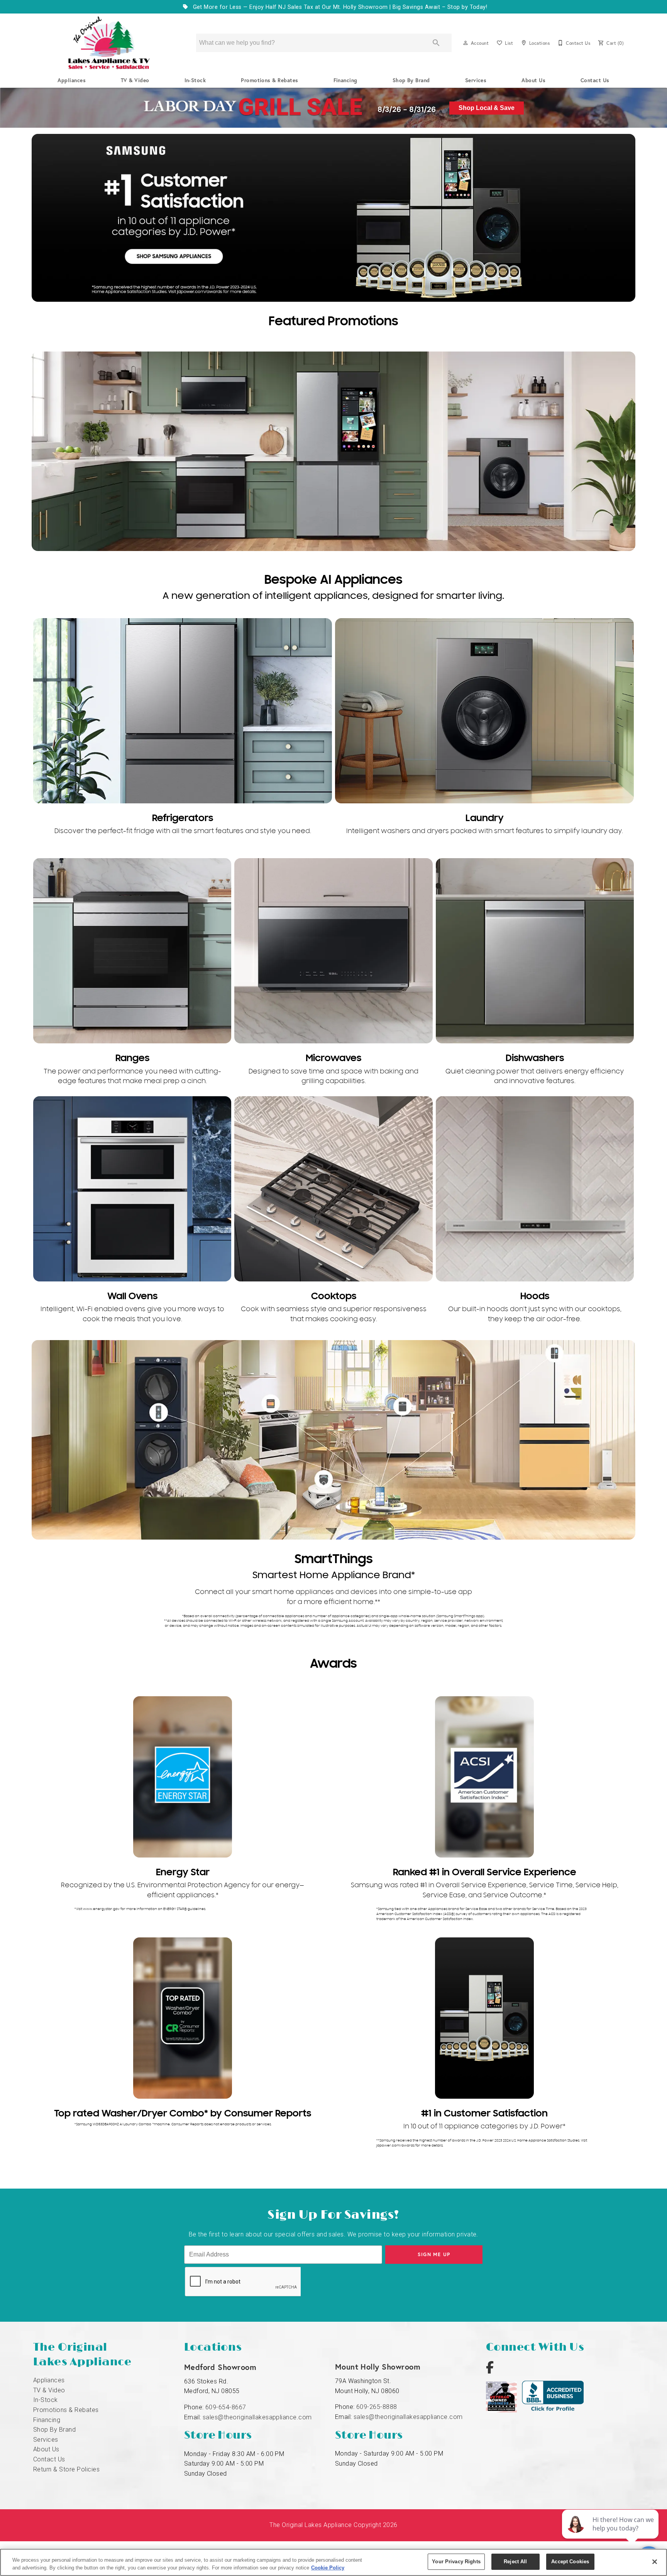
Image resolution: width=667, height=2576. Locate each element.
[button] (466, 43)
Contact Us (595, 80)
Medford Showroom (220, 2367)
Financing (345, 80)
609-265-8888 (377, 2407)
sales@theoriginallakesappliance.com (257, 2417)
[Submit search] (436, 43)
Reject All (515, 2562)
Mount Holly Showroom (378, 2367)
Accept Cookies (570, 2562)
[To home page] (109, 43)
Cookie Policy (328, 2568)
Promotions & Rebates (270, 80)
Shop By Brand (411, 80)
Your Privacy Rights (456, 2562)
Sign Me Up (434, 2254)
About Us (533, 80)
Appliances (72, 80)
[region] (333, 2562)
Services (476, 80)
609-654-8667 (226, 2407)
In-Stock (195, 80)
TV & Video (135, 80)
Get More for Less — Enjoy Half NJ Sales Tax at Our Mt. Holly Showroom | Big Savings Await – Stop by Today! (339, 7)
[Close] (655, 2562)
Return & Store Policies (66, 2469)
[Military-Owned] (504, 2410)
